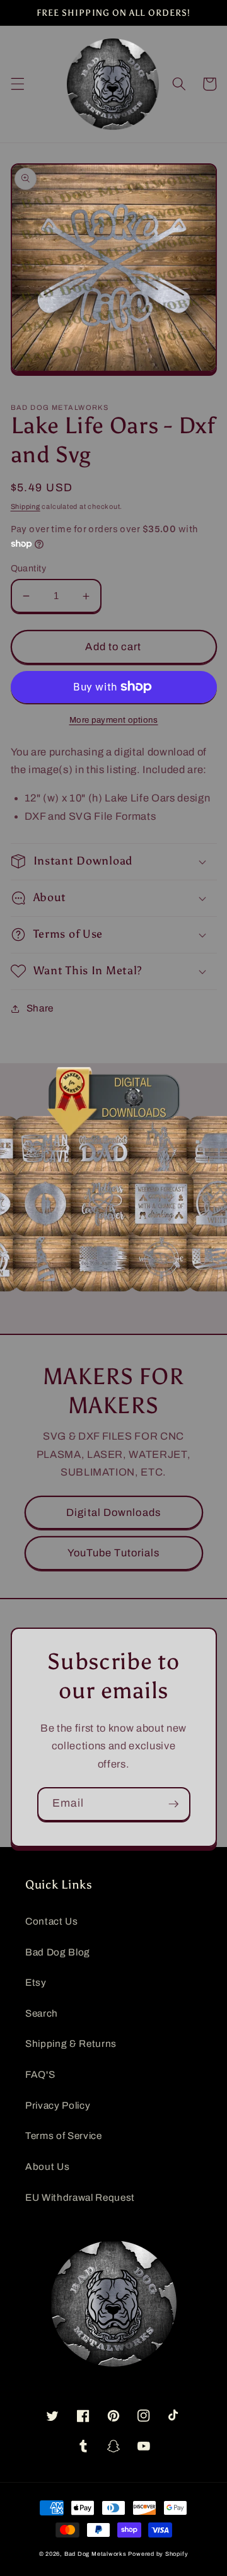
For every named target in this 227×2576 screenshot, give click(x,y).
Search (42, 2013)
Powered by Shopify (158, 2554)
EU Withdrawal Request (80, 2197)
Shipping (26, 506)
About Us (47, 2166)
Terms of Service (64, 2136)
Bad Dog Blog (58, 1952)
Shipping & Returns (71, 2043)
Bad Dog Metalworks (96, 2554)
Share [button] (40, 1008)
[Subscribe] (173, 1804)
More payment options (114, 720)
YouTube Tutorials (114, 1553)
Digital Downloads (113, 1512)
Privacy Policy (58, 2105)
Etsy (36, 1982)
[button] (17, 84)
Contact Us (52, 1921)
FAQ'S (40, 2074)
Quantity (29, 568)
